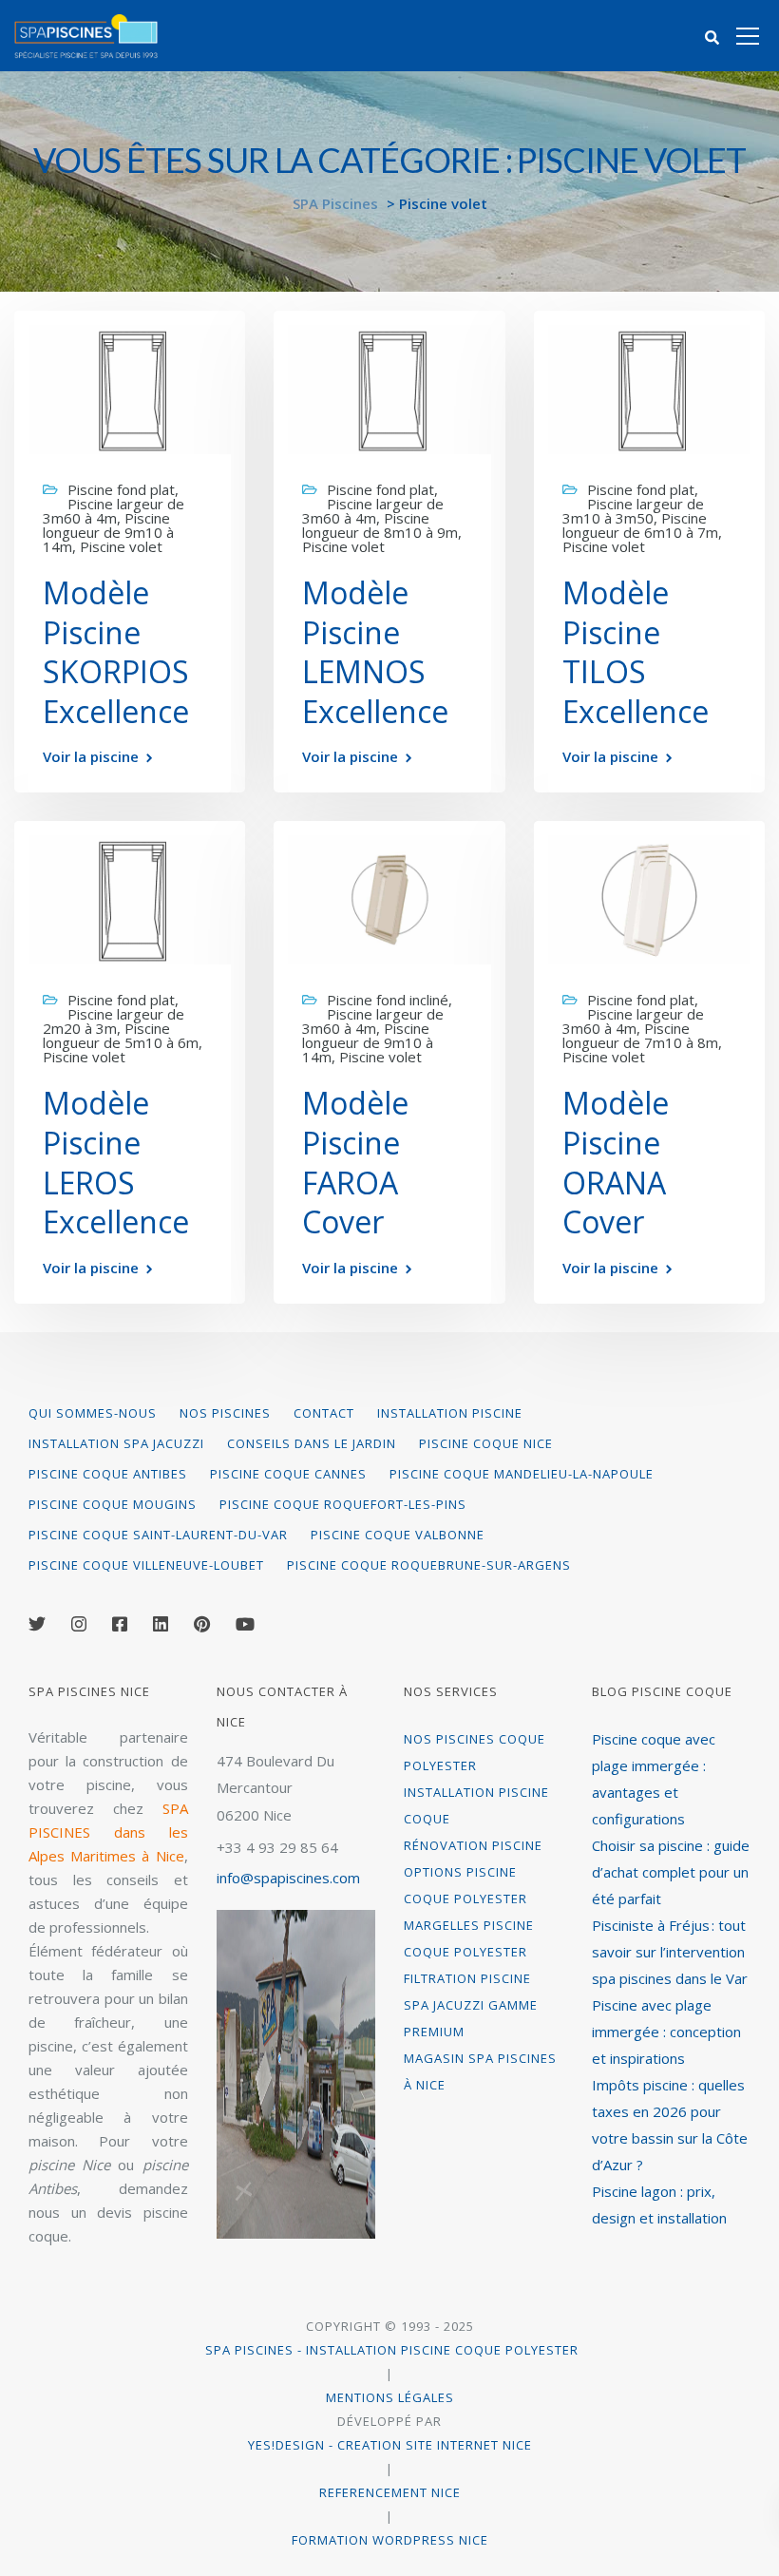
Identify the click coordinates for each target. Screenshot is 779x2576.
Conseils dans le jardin (312, 1443)
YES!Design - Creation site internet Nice (390, 2445)
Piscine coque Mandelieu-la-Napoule (522, 1474)
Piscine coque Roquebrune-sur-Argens (429, 1565)
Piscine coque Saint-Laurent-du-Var (158, 1535)
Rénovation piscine (473, 1845)
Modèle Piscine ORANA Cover (616, 1162)
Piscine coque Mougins (113, 1504)
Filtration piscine (467, 1978)
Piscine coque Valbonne (398, 1535)
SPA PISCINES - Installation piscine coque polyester (390, 2350)
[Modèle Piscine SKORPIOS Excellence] (130, 388)
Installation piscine (450, 1413)
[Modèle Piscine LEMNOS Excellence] (389, 388)
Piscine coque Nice (486, 1443)
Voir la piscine (91, 757)
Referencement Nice (390, 2492)
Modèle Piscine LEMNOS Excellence (375, 652)
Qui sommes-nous (93, 1413)
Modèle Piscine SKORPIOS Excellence (116, 652)
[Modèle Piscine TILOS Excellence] (649, 388)
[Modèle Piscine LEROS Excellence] (130, 898)
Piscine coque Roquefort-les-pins (343, 1504)
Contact (324, 1413)
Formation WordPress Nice (390, 2540)
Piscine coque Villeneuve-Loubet (146, 1565)
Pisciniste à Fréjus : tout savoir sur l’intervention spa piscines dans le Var (670, 1952)
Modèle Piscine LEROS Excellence (116, 1162)
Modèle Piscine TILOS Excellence (636, 652)
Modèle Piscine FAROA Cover (355, 1162)
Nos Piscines (225, 1413)
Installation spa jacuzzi (116, 1443)
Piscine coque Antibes (108, 1474)
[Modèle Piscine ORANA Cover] (649, 898)
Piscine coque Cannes (288, 1474)
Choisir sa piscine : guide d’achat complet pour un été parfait (671, 1872)
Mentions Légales (390, 2397)
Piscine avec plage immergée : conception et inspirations (666, 2032)
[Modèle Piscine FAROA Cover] (389, 898)
